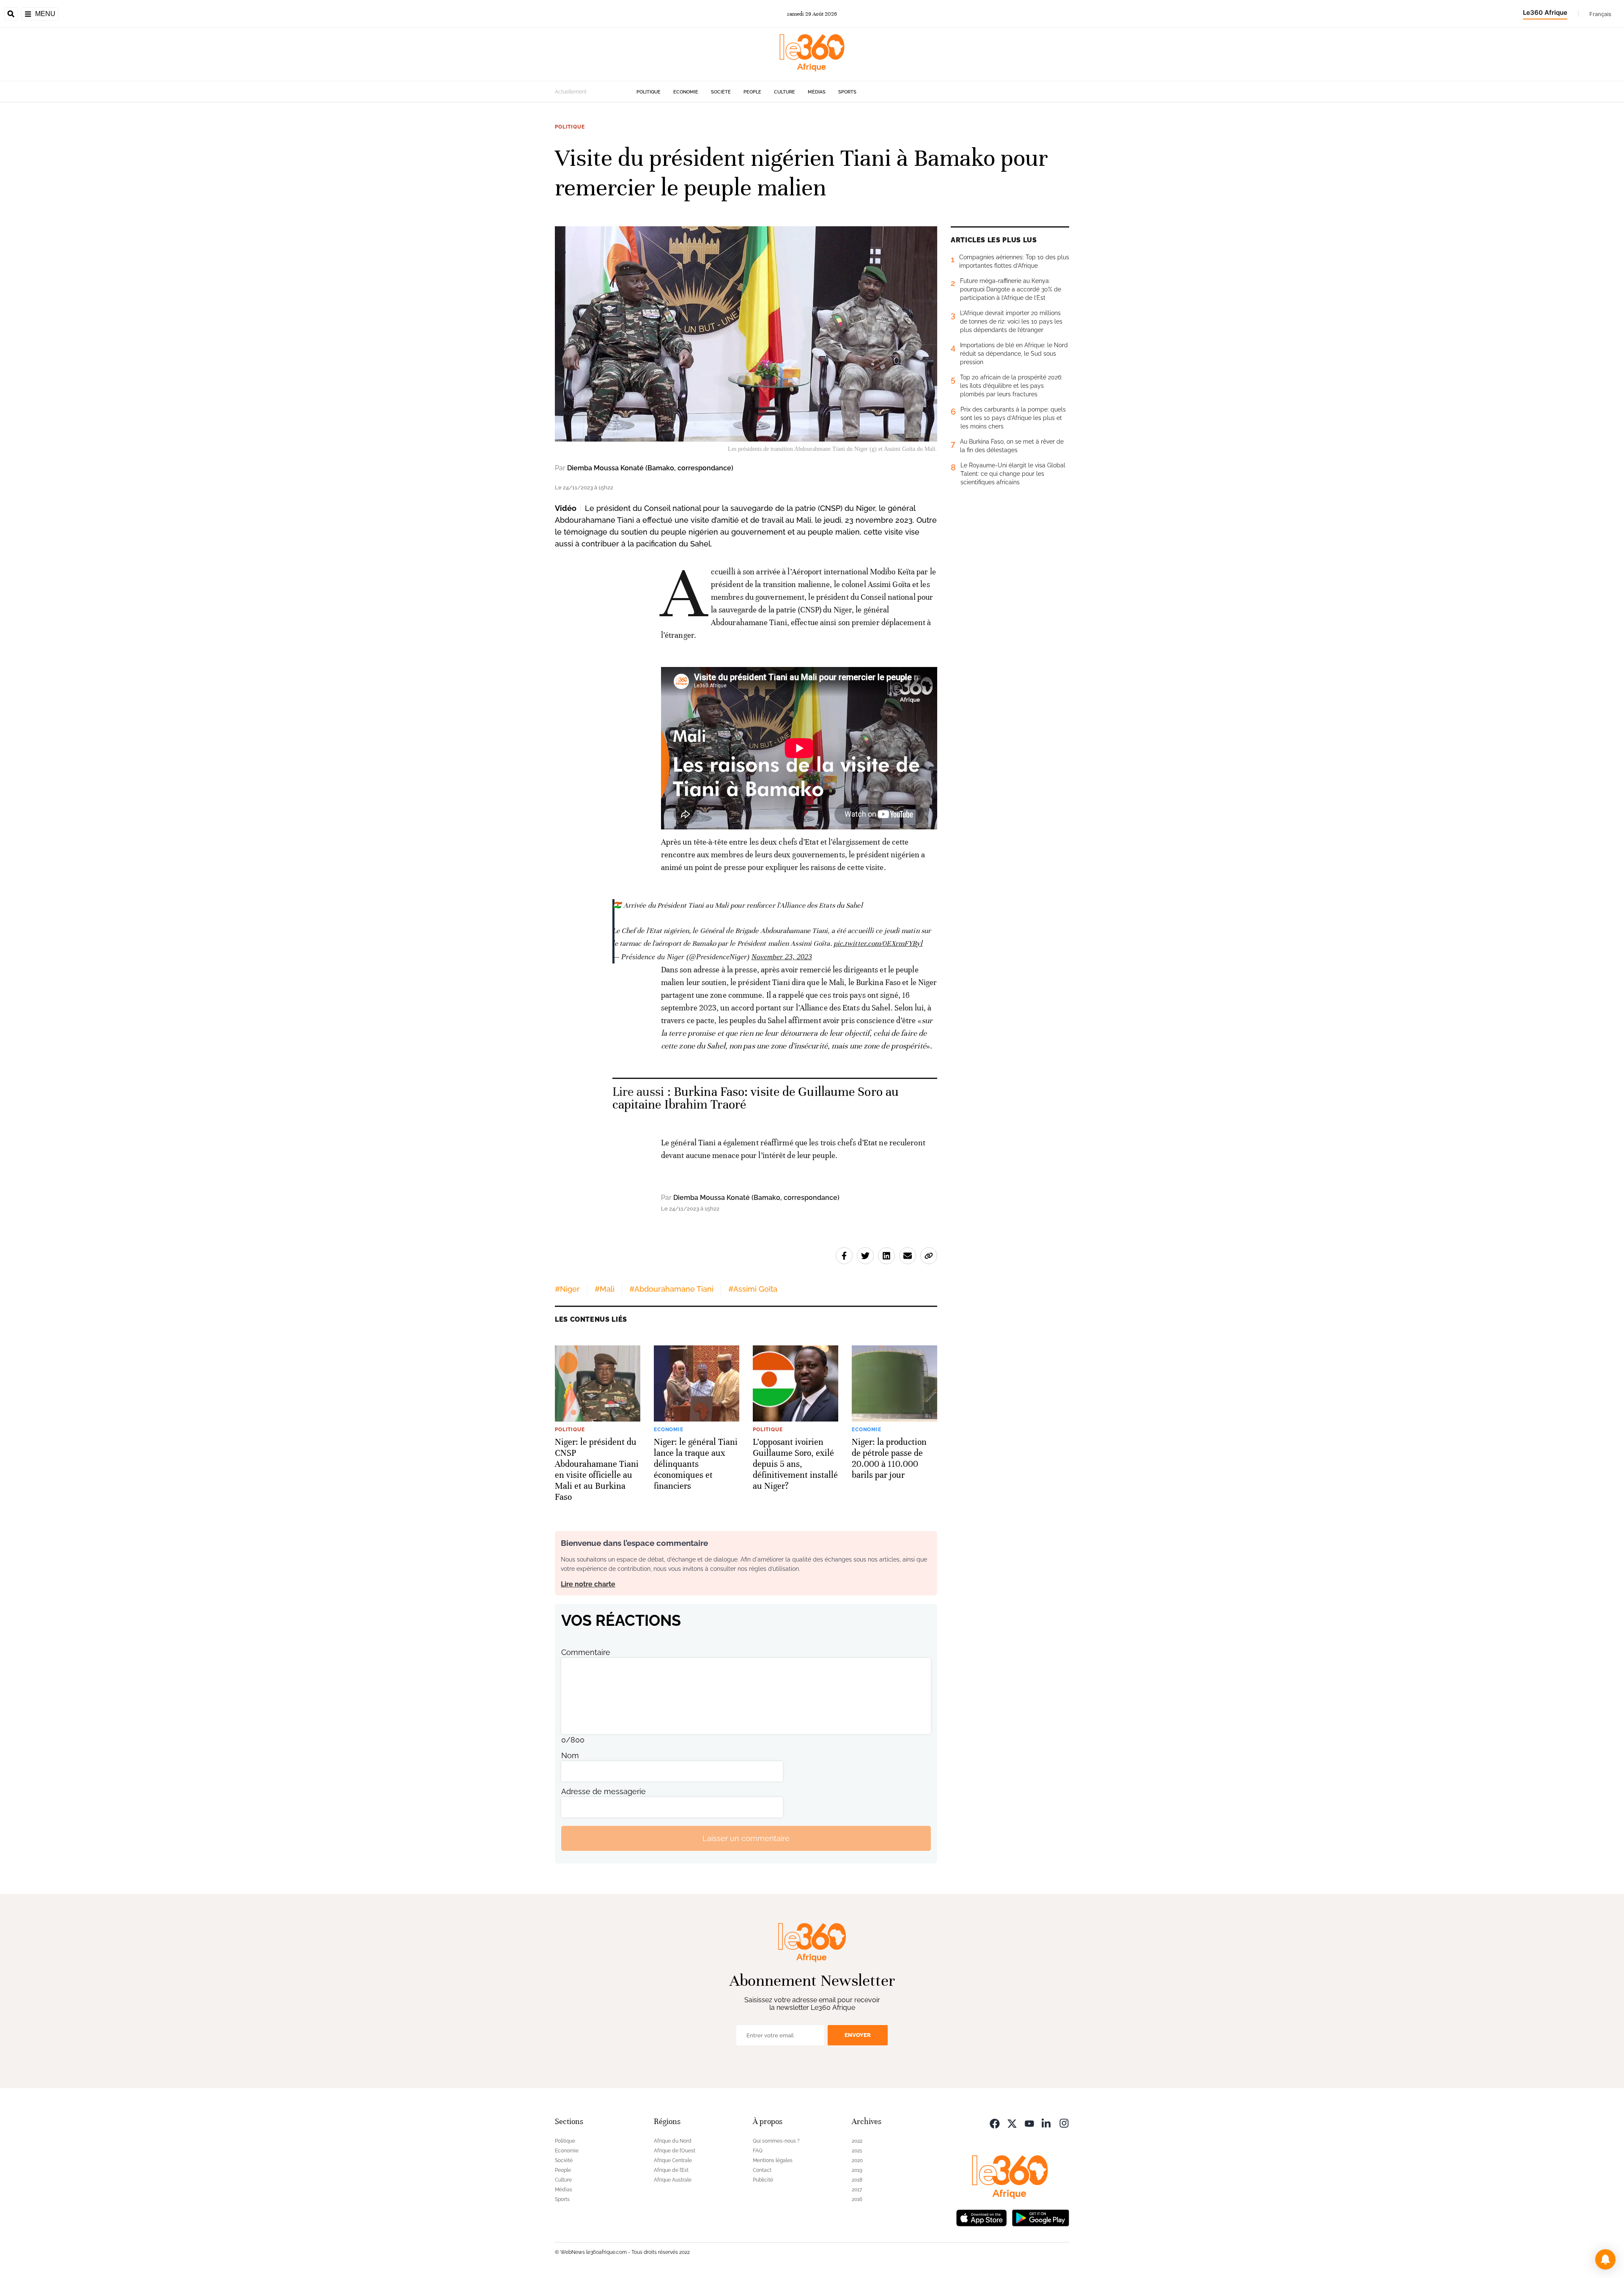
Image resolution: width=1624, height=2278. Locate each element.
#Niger (567, 1289)
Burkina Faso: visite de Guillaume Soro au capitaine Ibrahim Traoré (756, 1098)
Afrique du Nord (673, 2141)
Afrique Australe (673, 2180)
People (752, 92)
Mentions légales (773, 2160)
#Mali (605, 1289)
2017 (857, 2190)
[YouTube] (1029, 2123)
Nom (570, 1755)
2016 (857, 2199)
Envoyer (858, 2035)
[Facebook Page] (995, 2123)
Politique (649, 92)
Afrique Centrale (673, 2160)
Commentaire (586, 1652)
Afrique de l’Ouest (675, 2151)
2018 (857, 2180)
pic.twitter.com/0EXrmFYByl (878, 943)
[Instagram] (1064, 2123)
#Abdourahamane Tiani (671, 1289)
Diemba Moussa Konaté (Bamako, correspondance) (650, 468)
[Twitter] (1012, 2123)
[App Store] (982, 2217)
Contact (762, 2170)
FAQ (758, 2151)
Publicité (763, 2180)
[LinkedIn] (1047, 2123)
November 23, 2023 (782, 957)
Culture (785, 92)
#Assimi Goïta (753, 1289)
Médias (817, 92)
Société (721, 92)
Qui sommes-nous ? (776, 2141)
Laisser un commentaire (746, 1838)
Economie (686, 92)
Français (1600, 14)
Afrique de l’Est (671, 2170)
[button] (1605, 2259)
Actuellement (571, 92)
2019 (857, 2170)
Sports (847, 92)
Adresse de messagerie (604, 1791)
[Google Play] (1040, 2217)
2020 (857, 2160)
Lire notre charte (588, 1584)
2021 (857, 2151)
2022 (857, 2141)
